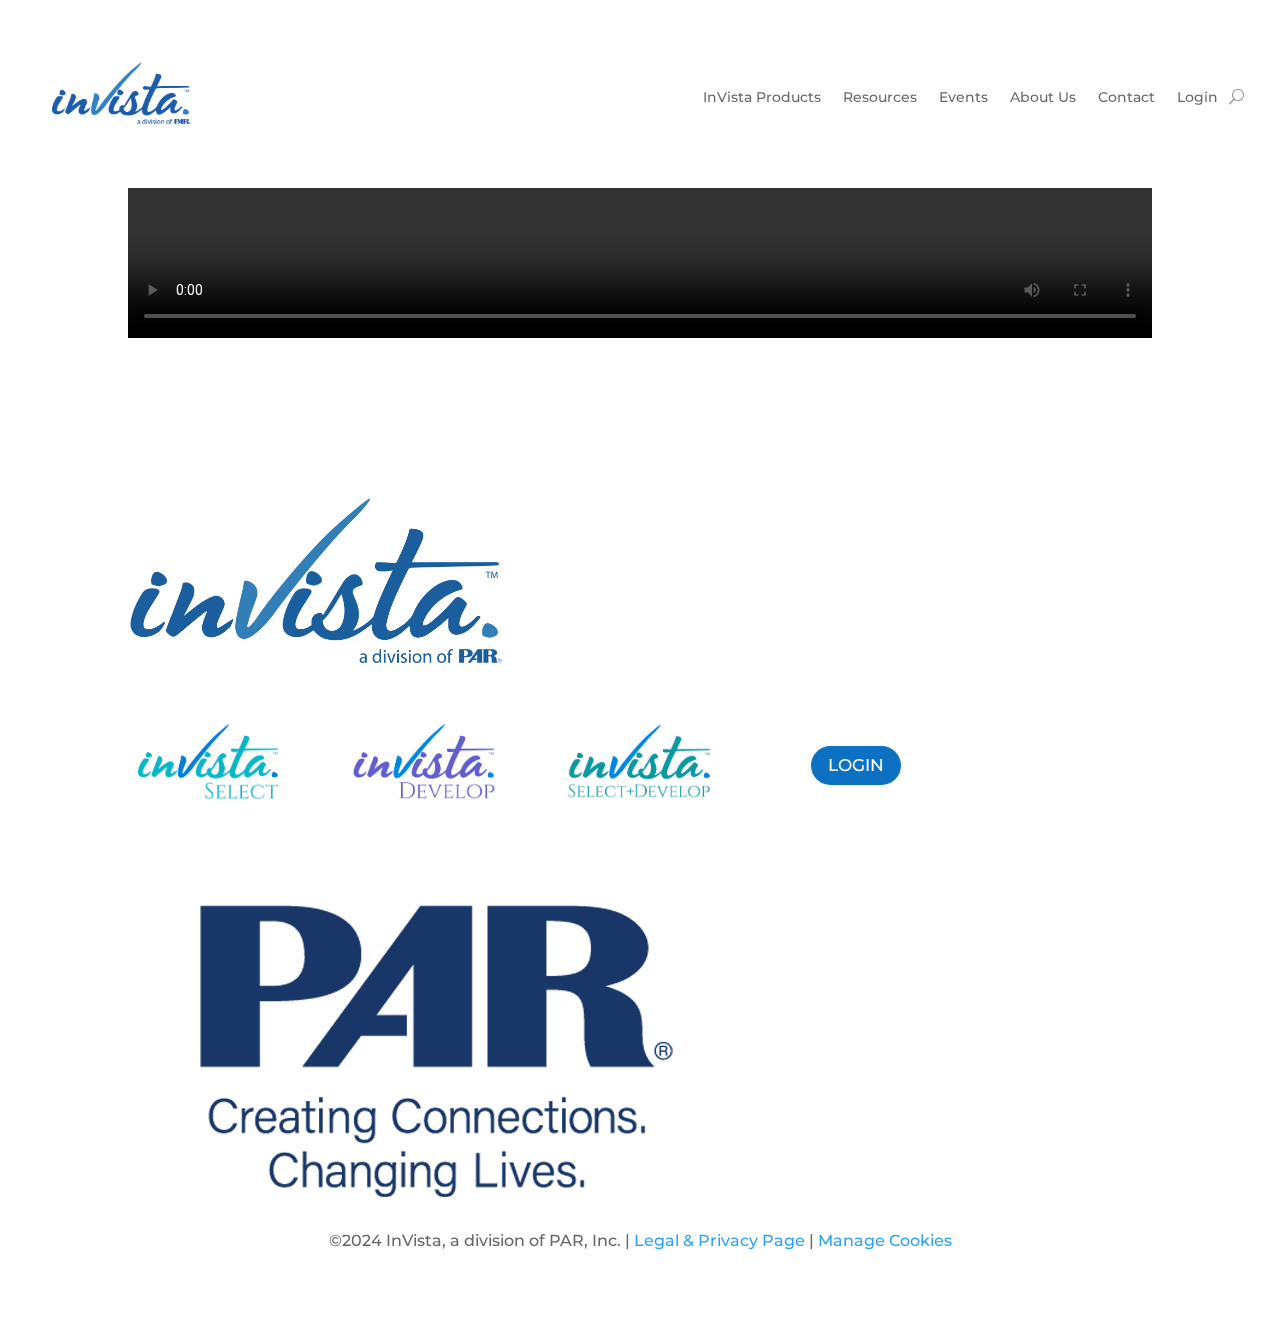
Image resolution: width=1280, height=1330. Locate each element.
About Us (1043, 97)
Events (963, 97)
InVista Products (762, 97)
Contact (1126, 97)
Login (1197, 97)
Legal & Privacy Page (719, 1240)
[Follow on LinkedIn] (1048, 762)
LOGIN (856, 765)
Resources (880, 97)
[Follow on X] (1008, 762)
